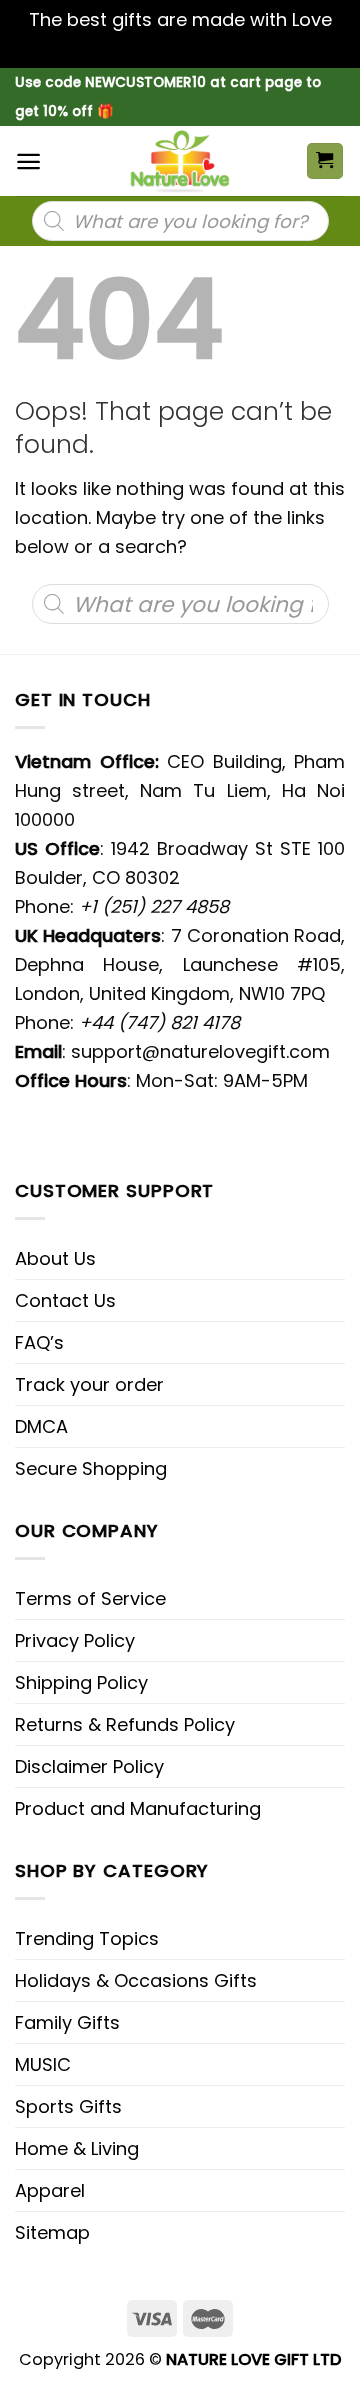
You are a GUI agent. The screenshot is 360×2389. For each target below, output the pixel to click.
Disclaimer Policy (89, 1766)
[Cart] (325, 161)
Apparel (50, 2190)
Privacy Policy (75, 1640)
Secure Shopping (91, 1468)
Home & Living (77, 2148)
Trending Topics (87, 1938)
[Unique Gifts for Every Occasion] (180, 161)
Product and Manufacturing (138, 1808)
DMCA (41, 1426)
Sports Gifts (68, 2106)
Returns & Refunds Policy (125, 1724)
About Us (55, 1258)
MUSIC (43, 2064)
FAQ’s (39, 1342)
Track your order (89, 1384)
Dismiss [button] (180, 48)
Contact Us (65, 1300)
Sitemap (52, 2232)
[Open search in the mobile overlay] (180, 221)
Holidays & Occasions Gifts (136, 1980)
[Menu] (28, 161)
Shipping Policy (81, 1682)
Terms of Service (90, 1598)
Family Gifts (67, 2022)
